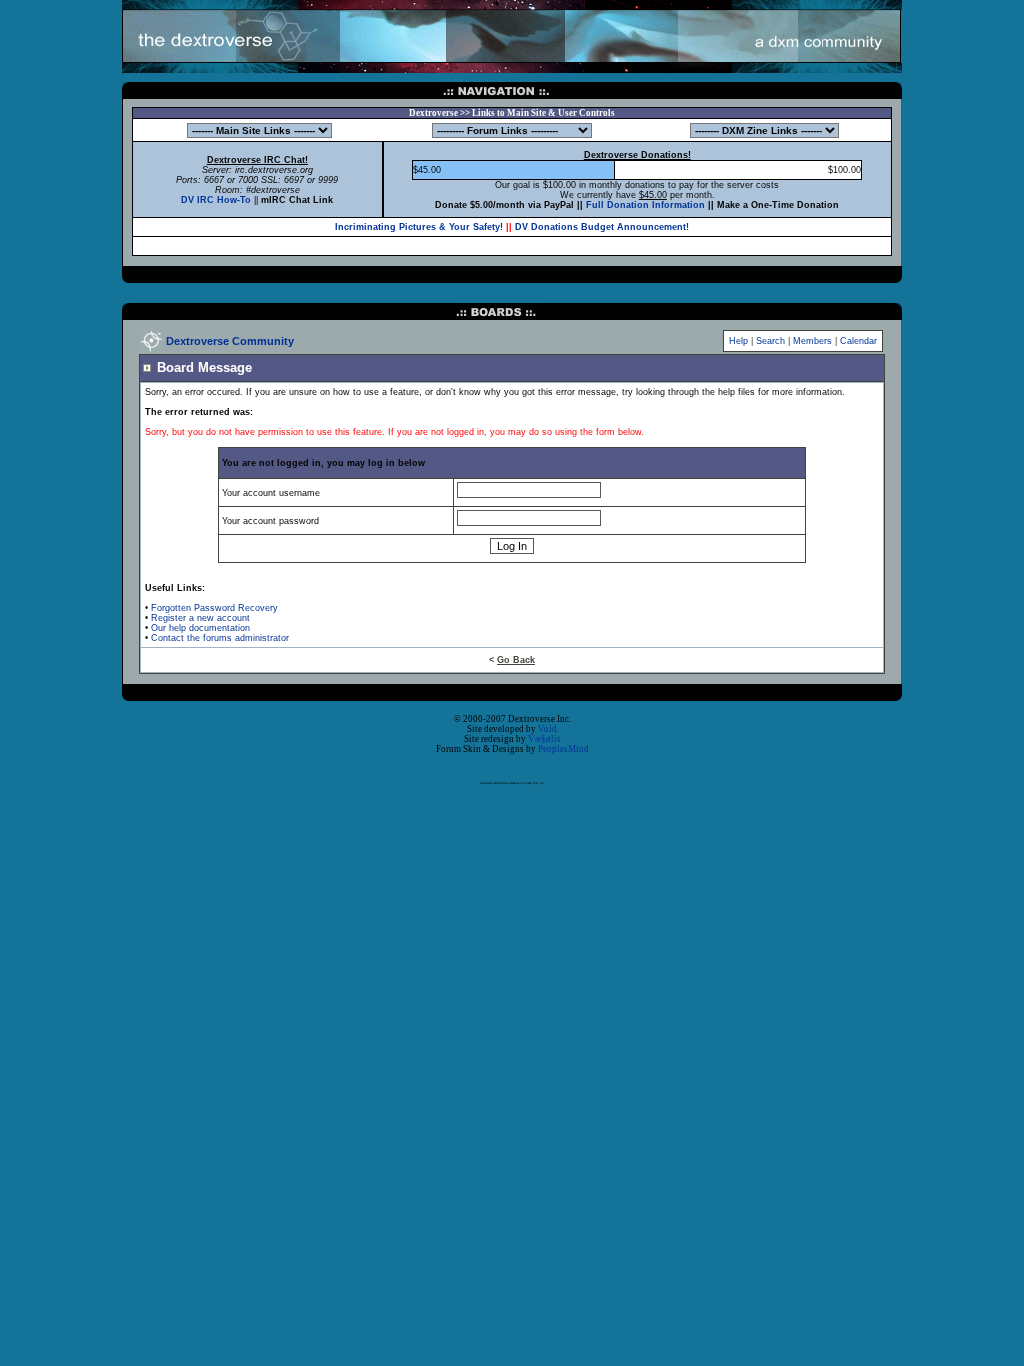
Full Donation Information (645, 205)
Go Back (516, 660)
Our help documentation (200, 628)
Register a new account (200, 618)
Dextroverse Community (230, 341)
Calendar (858, 341)
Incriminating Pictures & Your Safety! (419, 227)
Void (547, 729)
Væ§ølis (544, 739)
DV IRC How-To (216, 200)
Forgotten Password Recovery (214, 608)
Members (812, 341)
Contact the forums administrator (220, 638)
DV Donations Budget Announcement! (602, 227)
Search (770, 341)
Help (738, 341)
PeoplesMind (563, 749)
